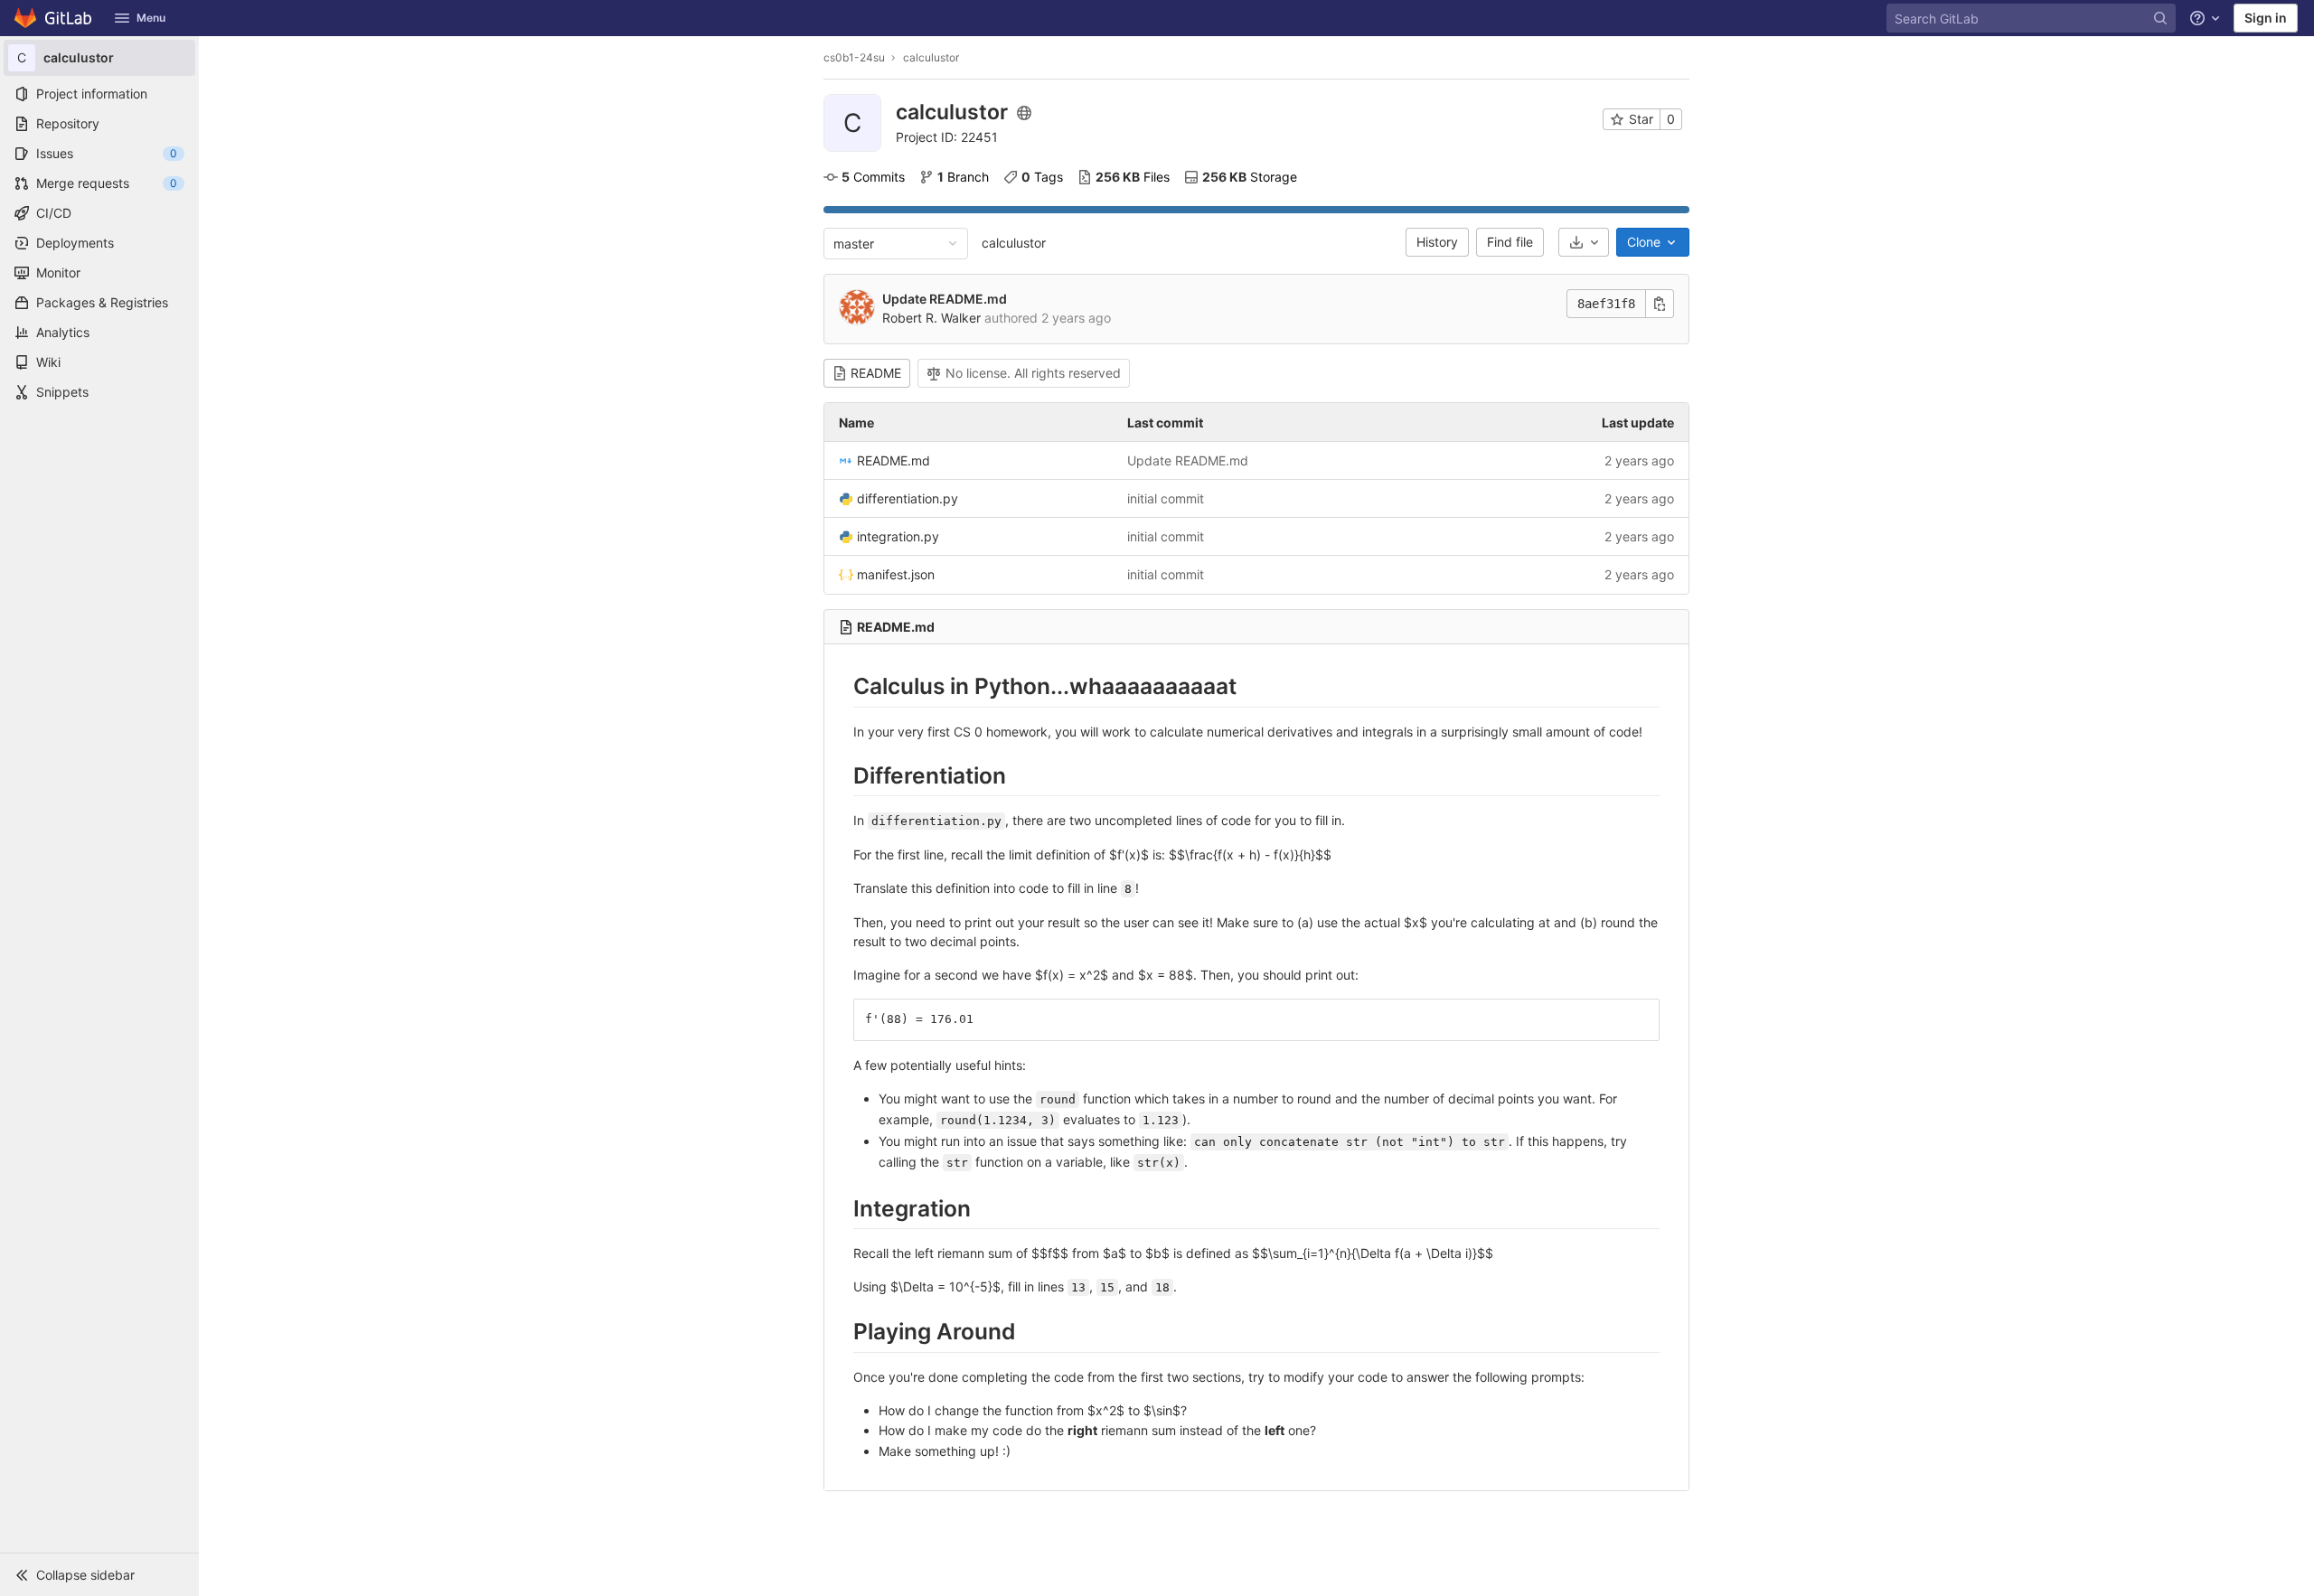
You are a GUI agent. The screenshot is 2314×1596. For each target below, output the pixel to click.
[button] (99, 1574)
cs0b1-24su (854, 57)
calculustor (1014, 243)
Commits (873, 177)
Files (1133, 177)
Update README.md (945, 299)
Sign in (2266, 18)
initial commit (1166, 498)
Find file (1510, 242)
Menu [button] (151, 18)
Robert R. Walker (931, 318)
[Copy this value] (1660, 304)
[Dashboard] (54, 18)
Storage (1250, 177)
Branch (963, 177)
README (876, 373)
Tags (1042, 177)
